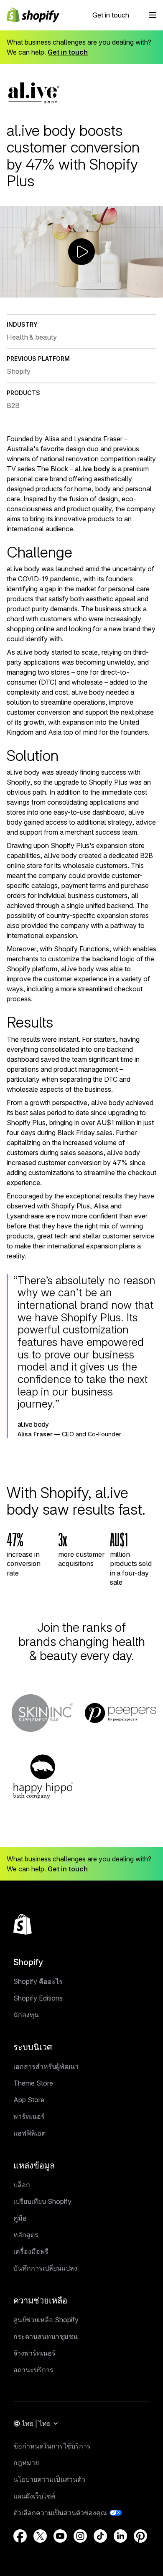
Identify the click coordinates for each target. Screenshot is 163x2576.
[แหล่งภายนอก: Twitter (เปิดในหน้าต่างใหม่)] (40, 2536)
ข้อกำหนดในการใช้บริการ (52, 2446)
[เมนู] (153, 15)
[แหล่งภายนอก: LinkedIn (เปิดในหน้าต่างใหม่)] (120, 2536)
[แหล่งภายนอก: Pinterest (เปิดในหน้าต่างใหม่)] (140, 2536)
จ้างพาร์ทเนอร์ (34, 2353)
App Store (29, 2100)
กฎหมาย (26, 2463)
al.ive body (92, 469)
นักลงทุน (26, 2015)
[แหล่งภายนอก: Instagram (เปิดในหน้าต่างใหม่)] (80, 2536)
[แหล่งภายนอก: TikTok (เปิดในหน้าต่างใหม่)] (100, 2536)
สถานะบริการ (33, 2370)
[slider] (74, 291)
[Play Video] (8, 291)
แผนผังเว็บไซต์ (34, 2496)
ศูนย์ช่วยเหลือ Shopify (46, 2320)
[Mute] (123, 291)
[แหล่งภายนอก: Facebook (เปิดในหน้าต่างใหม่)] (20, 2536)
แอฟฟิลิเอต (29, 2133)
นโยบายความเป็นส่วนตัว (49, 2479)
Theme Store (33, 2083)
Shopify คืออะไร (38, 1981)
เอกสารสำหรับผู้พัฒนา (46, 2066)
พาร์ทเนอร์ (29, 2116)
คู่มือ (20, 2218)
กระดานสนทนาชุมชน (46, 2336)
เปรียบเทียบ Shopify (42, 2201)
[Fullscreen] (155, 291)
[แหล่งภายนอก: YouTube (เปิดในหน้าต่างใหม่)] (60, 2536)
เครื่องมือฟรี (31, 2251)
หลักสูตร (26, 2235)
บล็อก (22, 2185)
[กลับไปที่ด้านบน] (23, 1924)
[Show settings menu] (139, 291)
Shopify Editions (38, 1998)
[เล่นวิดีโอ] (81, 252)
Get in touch (111, 15)
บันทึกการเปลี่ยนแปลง (45, 2268)
